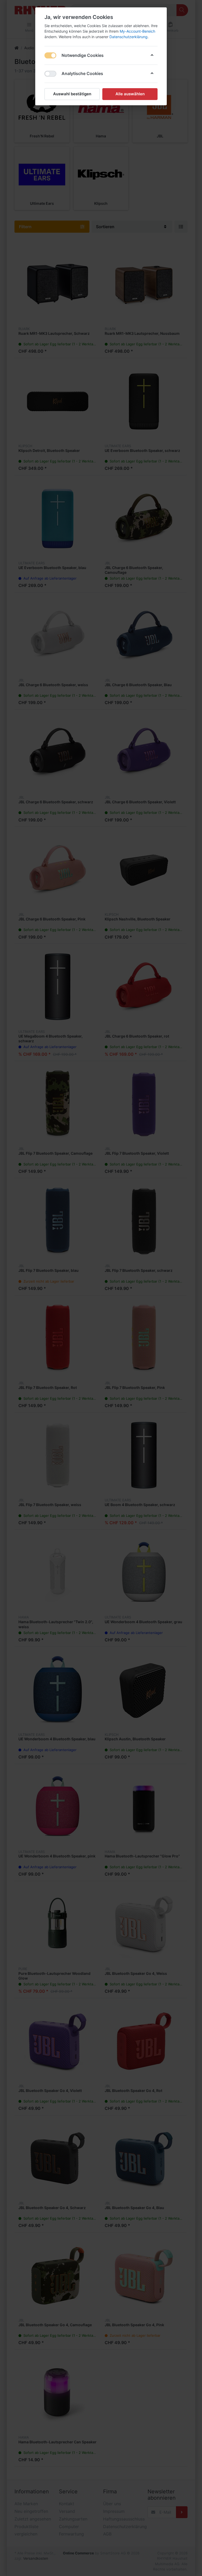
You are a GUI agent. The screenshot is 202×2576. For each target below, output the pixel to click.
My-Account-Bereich (137, 31)
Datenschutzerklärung (128, 37)
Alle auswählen (130, 94)
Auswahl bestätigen (72, 94)
